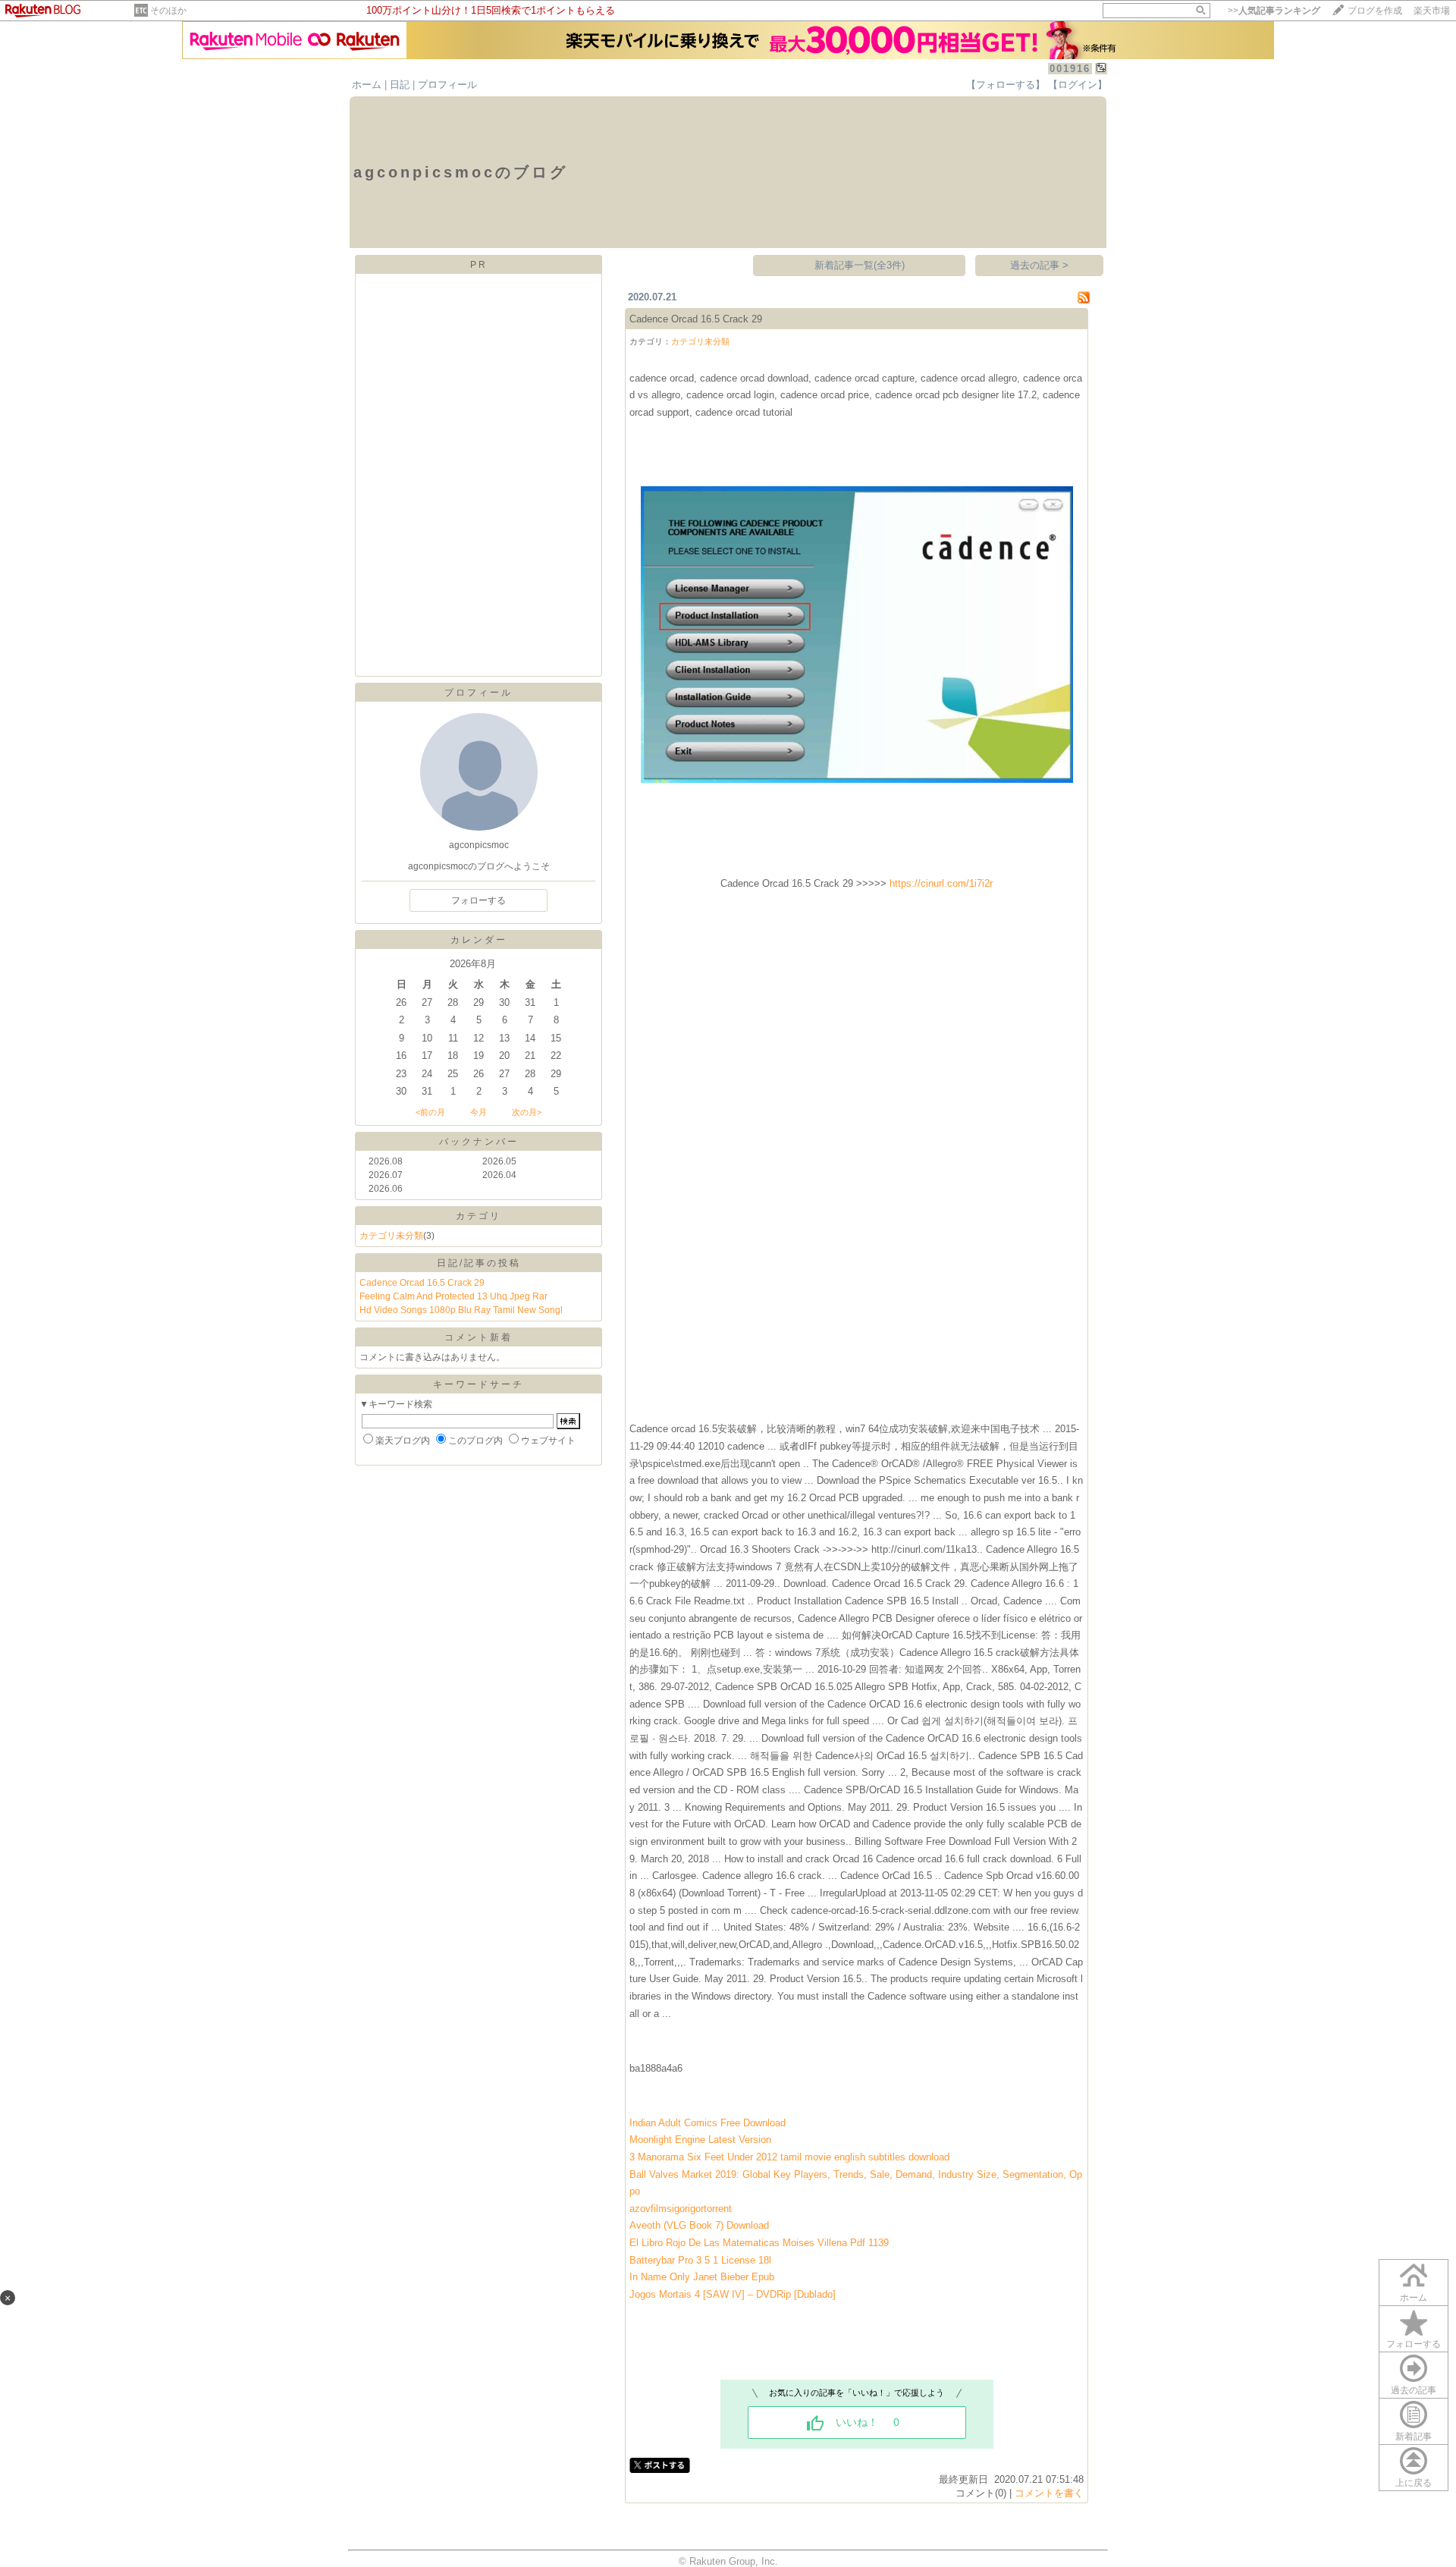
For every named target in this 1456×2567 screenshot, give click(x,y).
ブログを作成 (1375, 11)
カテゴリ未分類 (391, 1236)
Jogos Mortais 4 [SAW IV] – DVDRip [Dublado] (733, 2294)
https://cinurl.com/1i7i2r (941, 883)
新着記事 (1414, 2437)
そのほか (168, 11)
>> (1274, 11)
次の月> (527, 1112)
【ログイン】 (1078, 85)
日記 (400, 85)
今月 (479, 1112)
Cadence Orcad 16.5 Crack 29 (422, 1283)
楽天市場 (1432, 11)
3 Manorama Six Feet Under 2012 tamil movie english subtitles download (789, 2157)
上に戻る (1414, 2483)
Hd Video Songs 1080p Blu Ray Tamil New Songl (461, 1310)
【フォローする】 (1006, 85)
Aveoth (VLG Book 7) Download (699, 2225)
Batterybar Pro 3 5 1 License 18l (700, 2260)
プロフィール (447, 85)
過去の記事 (1414, 2390)
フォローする (479, 900)
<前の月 (430, 1112)
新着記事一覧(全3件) (860, 265)
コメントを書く (1049, 2493)
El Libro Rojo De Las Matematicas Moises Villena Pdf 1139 (759, 2243)
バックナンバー (479, 1142)
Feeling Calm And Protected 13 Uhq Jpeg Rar (453, 1296)
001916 (1070, 69)
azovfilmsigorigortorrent (681, 2209)
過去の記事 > (1039, 265)
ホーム (367, 85)
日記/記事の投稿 (479, 1263)
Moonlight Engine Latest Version (700, 2140)
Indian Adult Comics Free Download (708, 2123)
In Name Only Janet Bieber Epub (702, 2277)
